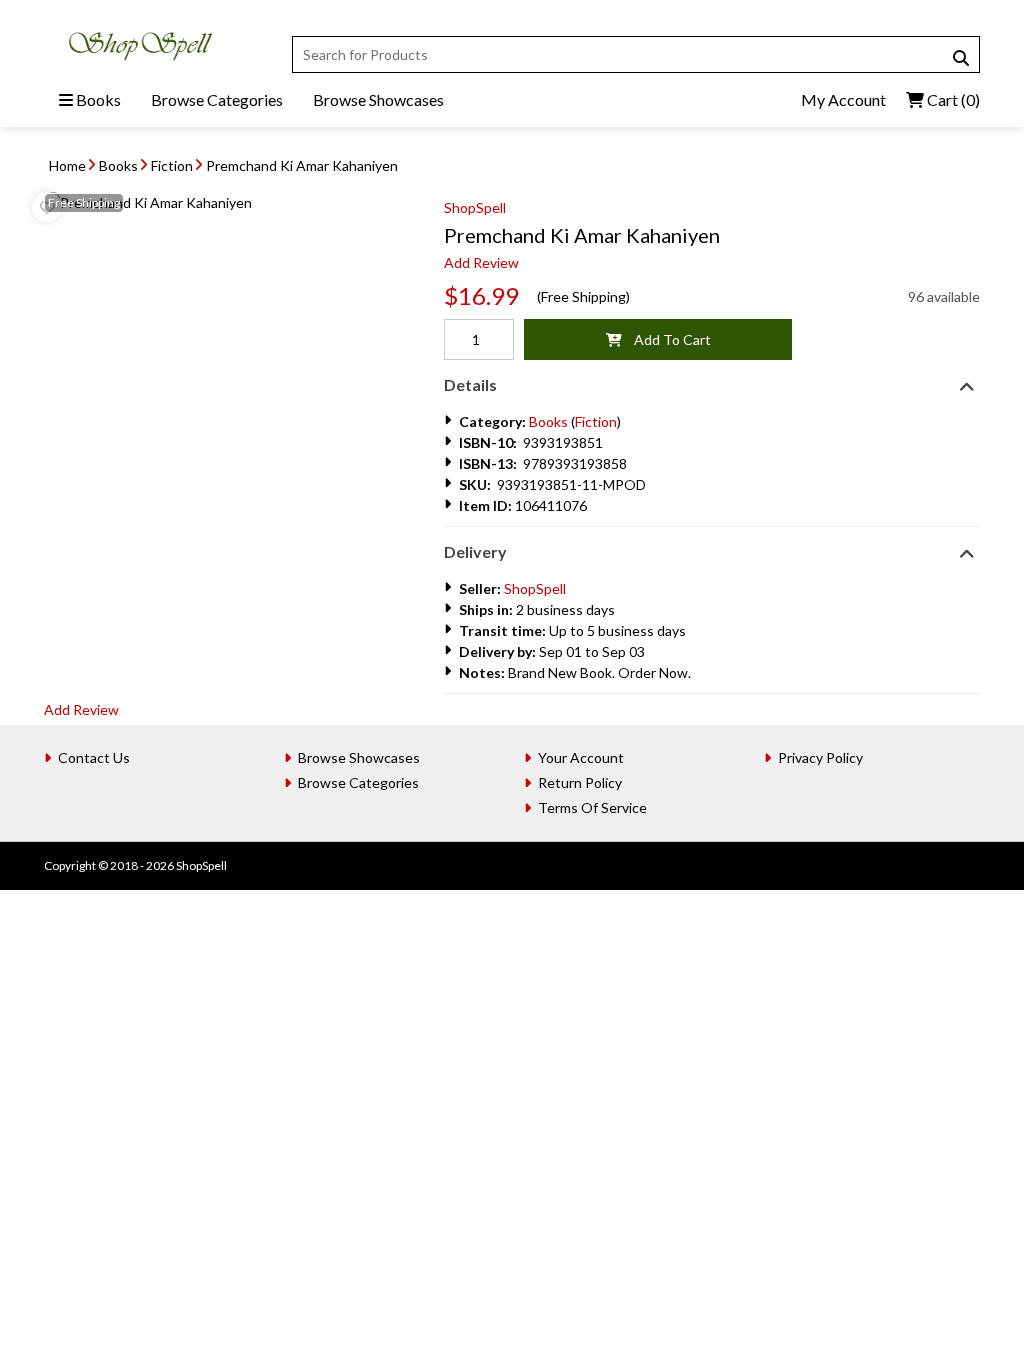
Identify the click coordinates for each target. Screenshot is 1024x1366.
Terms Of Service (592, 807)
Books (97, 99)
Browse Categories (217, 99)
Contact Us (94, 757)
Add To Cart (666, 339)
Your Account (581, 757)
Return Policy (580, 782)
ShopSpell (475, 207)
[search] (961, 58)
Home (67, 165)
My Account (843, 99)
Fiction (172, 165)
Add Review (481, 262)
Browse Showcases (378, 99)
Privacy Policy (820, 757)
